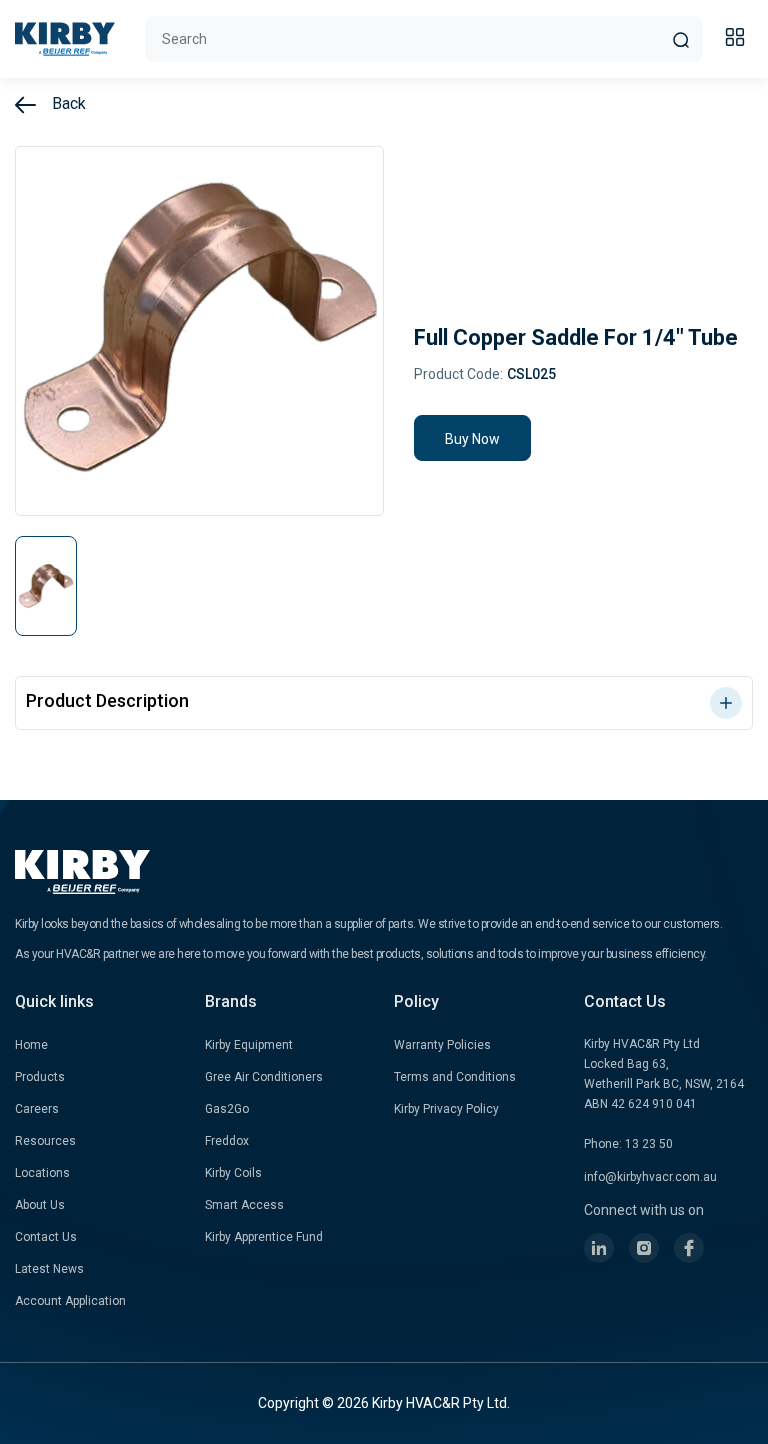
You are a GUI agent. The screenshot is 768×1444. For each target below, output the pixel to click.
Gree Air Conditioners (264, 1077)
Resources (45, 1141)
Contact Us (46, 1237)
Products (40, 1077)
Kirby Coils (233, 1173)
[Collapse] (738, 40)
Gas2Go (227, 1109)
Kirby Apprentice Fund (264, 1237)
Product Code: (458, 374)
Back (67, 103)
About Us (40, 1205)
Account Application (70, 1301)
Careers (37, 1109)
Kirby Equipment (249, 1045)
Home (31, 1045)
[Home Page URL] (65, 39)
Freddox (227, 1141)
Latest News (49, 1269)
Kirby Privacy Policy (446, 1109)
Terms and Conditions (455, 1077)
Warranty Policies (442, 1045)
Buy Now (472, 439)
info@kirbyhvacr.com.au (650, 1177)
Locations (42, 1173)
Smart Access (244, 1205)
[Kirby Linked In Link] (599, 1248)
